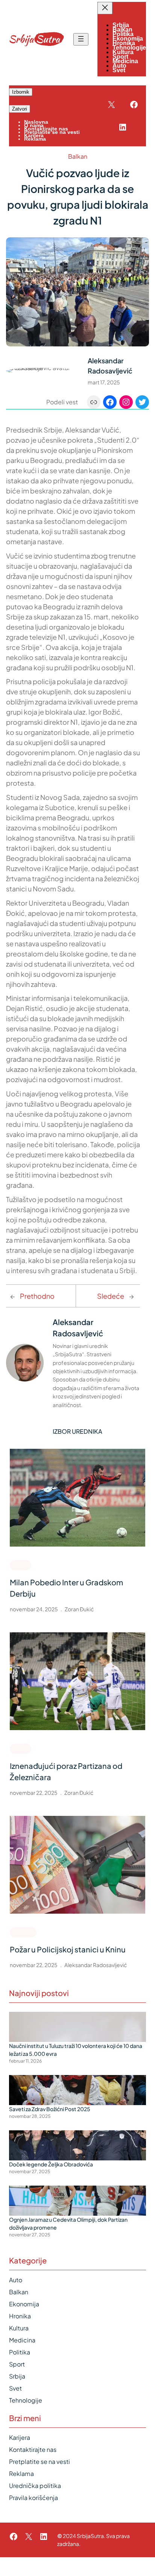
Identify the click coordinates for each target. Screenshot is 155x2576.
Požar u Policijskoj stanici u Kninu (68, 1949)
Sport (21, 1565)
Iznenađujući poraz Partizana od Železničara (66, 1771)
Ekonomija (24, 2304)
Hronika (23, 1932)
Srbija (17, 2376)
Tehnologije (26, 2400)
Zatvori (20, 109)
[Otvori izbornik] (81, 39)
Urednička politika (35, 2486)
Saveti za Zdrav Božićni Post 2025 (50, 2109)
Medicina (22, 2340)
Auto (16, 2280)
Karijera (20, 2437)
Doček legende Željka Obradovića (51, 2164)
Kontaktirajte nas (33, 2449)
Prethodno (37, 1296)
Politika (20, 2352)
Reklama (21, 2474)
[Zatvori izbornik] (105, 8)
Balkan (78, 156)
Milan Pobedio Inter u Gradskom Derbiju (66, 1588)
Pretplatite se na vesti (40, 2461)
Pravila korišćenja (33, 2498)
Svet (15, 2388)
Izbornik (21, 92)
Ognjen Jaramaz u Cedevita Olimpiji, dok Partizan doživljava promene (68, 2223)
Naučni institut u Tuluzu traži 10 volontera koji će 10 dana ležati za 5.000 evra (76, 2050)
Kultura (19, 2328)
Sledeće (111, 1296)
